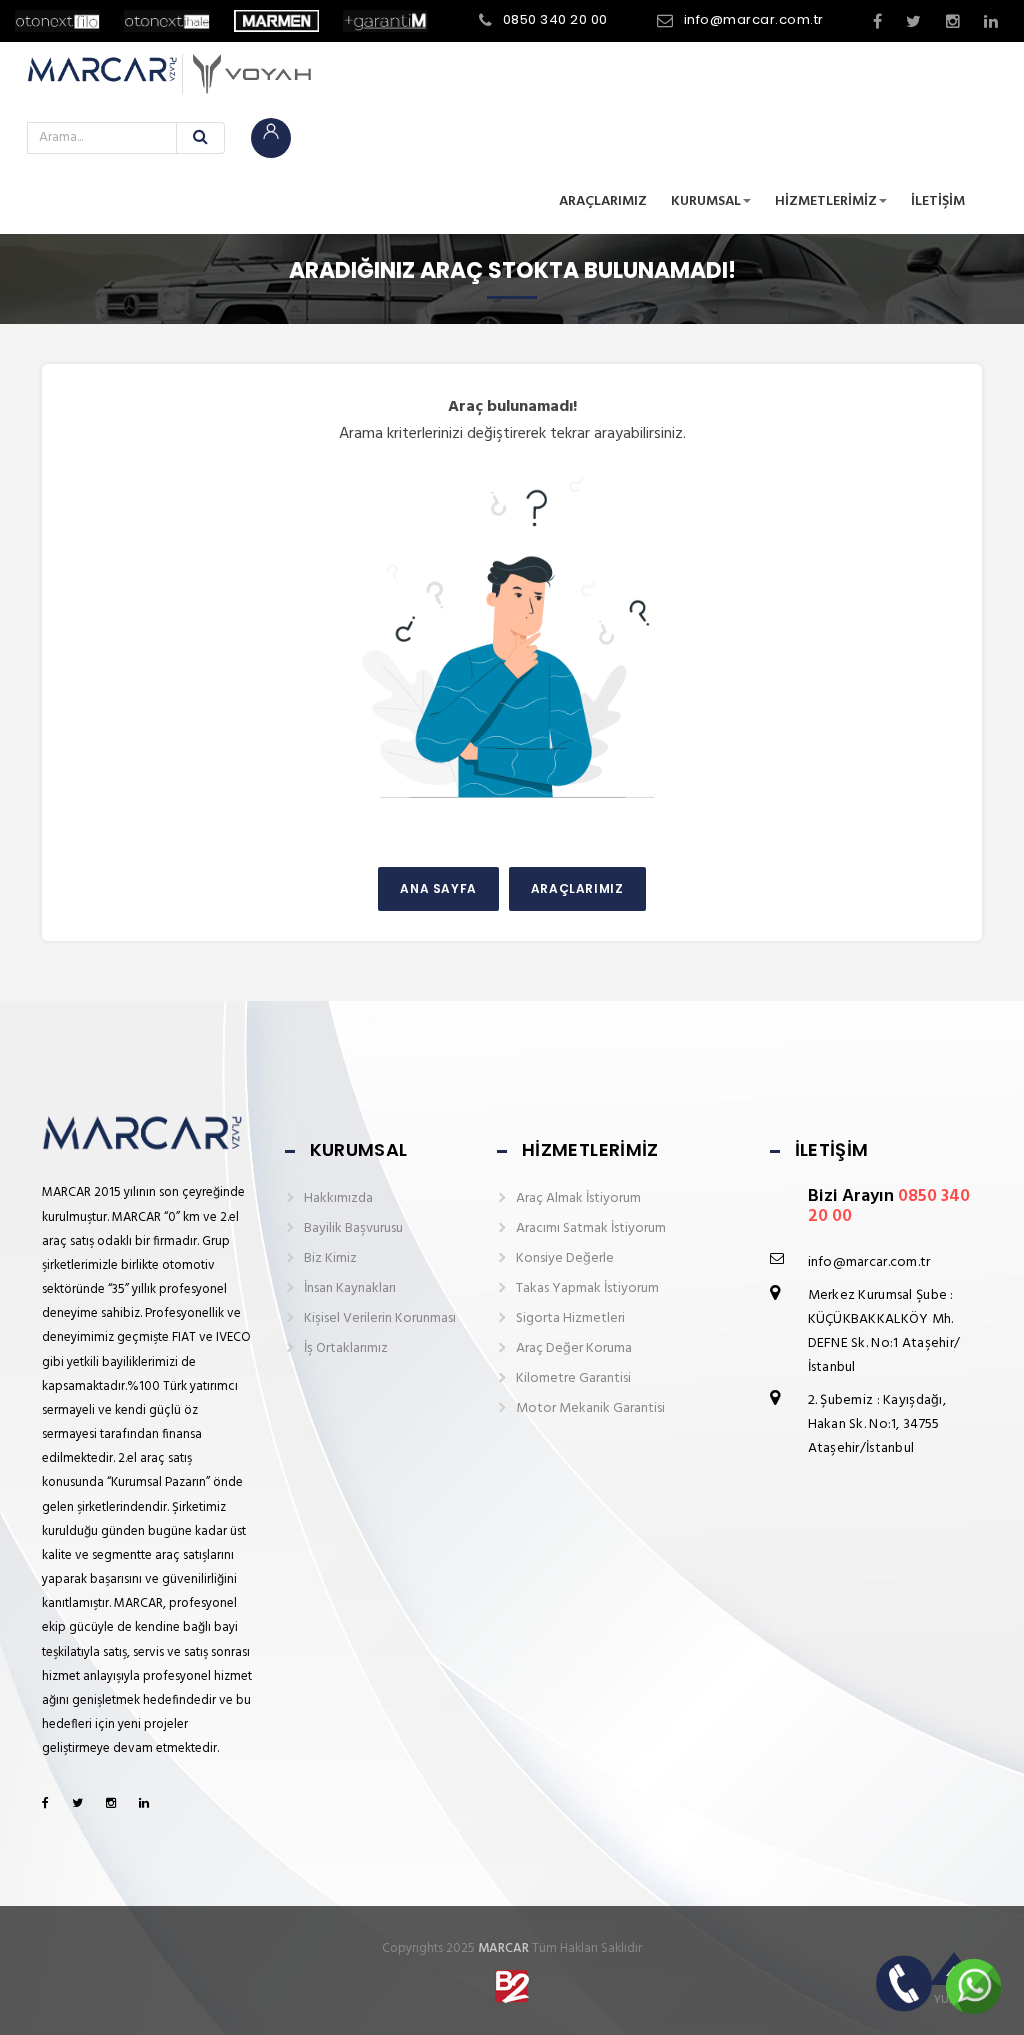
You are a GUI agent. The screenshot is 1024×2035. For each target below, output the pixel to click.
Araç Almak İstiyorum (578, 1198)
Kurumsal (706, 201)
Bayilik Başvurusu (353, 1228)
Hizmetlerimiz (826, 201)
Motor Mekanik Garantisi (590, 1408)
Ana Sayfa (438, 888)
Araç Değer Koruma (574, 1348)
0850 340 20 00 (555, 19)
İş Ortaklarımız (346, 1348)
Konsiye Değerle (565, 1258)
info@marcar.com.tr (754, 19)
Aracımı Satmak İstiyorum (591, 1228)
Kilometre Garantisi (573, 1378)
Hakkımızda (338, 1198)
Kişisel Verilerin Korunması (380, 1318)
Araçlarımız (603, 201)
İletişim (938, 201)
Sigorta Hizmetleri (570, 1318)
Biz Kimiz (330, 1258)
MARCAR (503, 1948)
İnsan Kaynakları (350, 1288)
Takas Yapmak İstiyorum (587, 1288)
